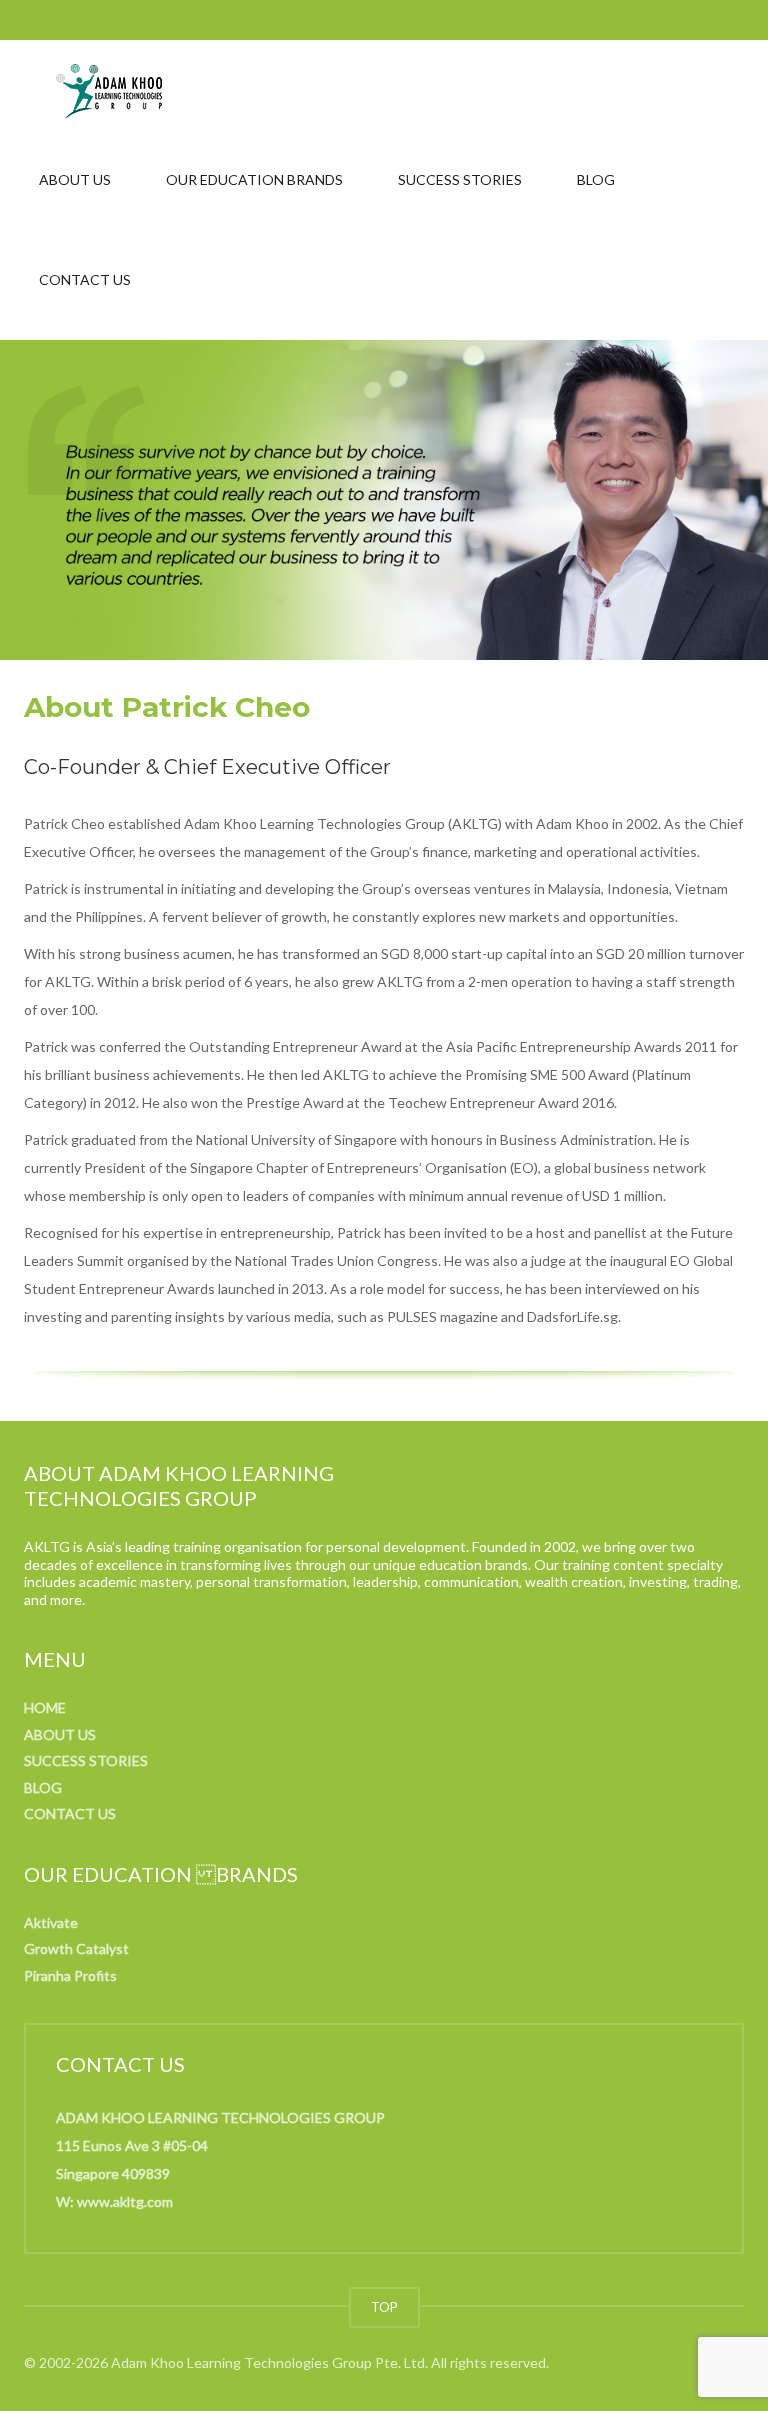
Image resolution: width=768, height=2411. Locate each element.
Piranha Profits (70, 1975)
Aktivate (51, 1922)
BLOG (596, 179)
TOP (384, 2307)
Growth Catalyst (76, 1948)
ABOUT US (75, 179)
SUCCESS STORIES (460, 179)
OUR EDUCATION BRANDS (254, 179)
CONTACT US (85, 279)
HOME (45, 1707)
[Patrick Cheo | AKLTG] (109, 89)
